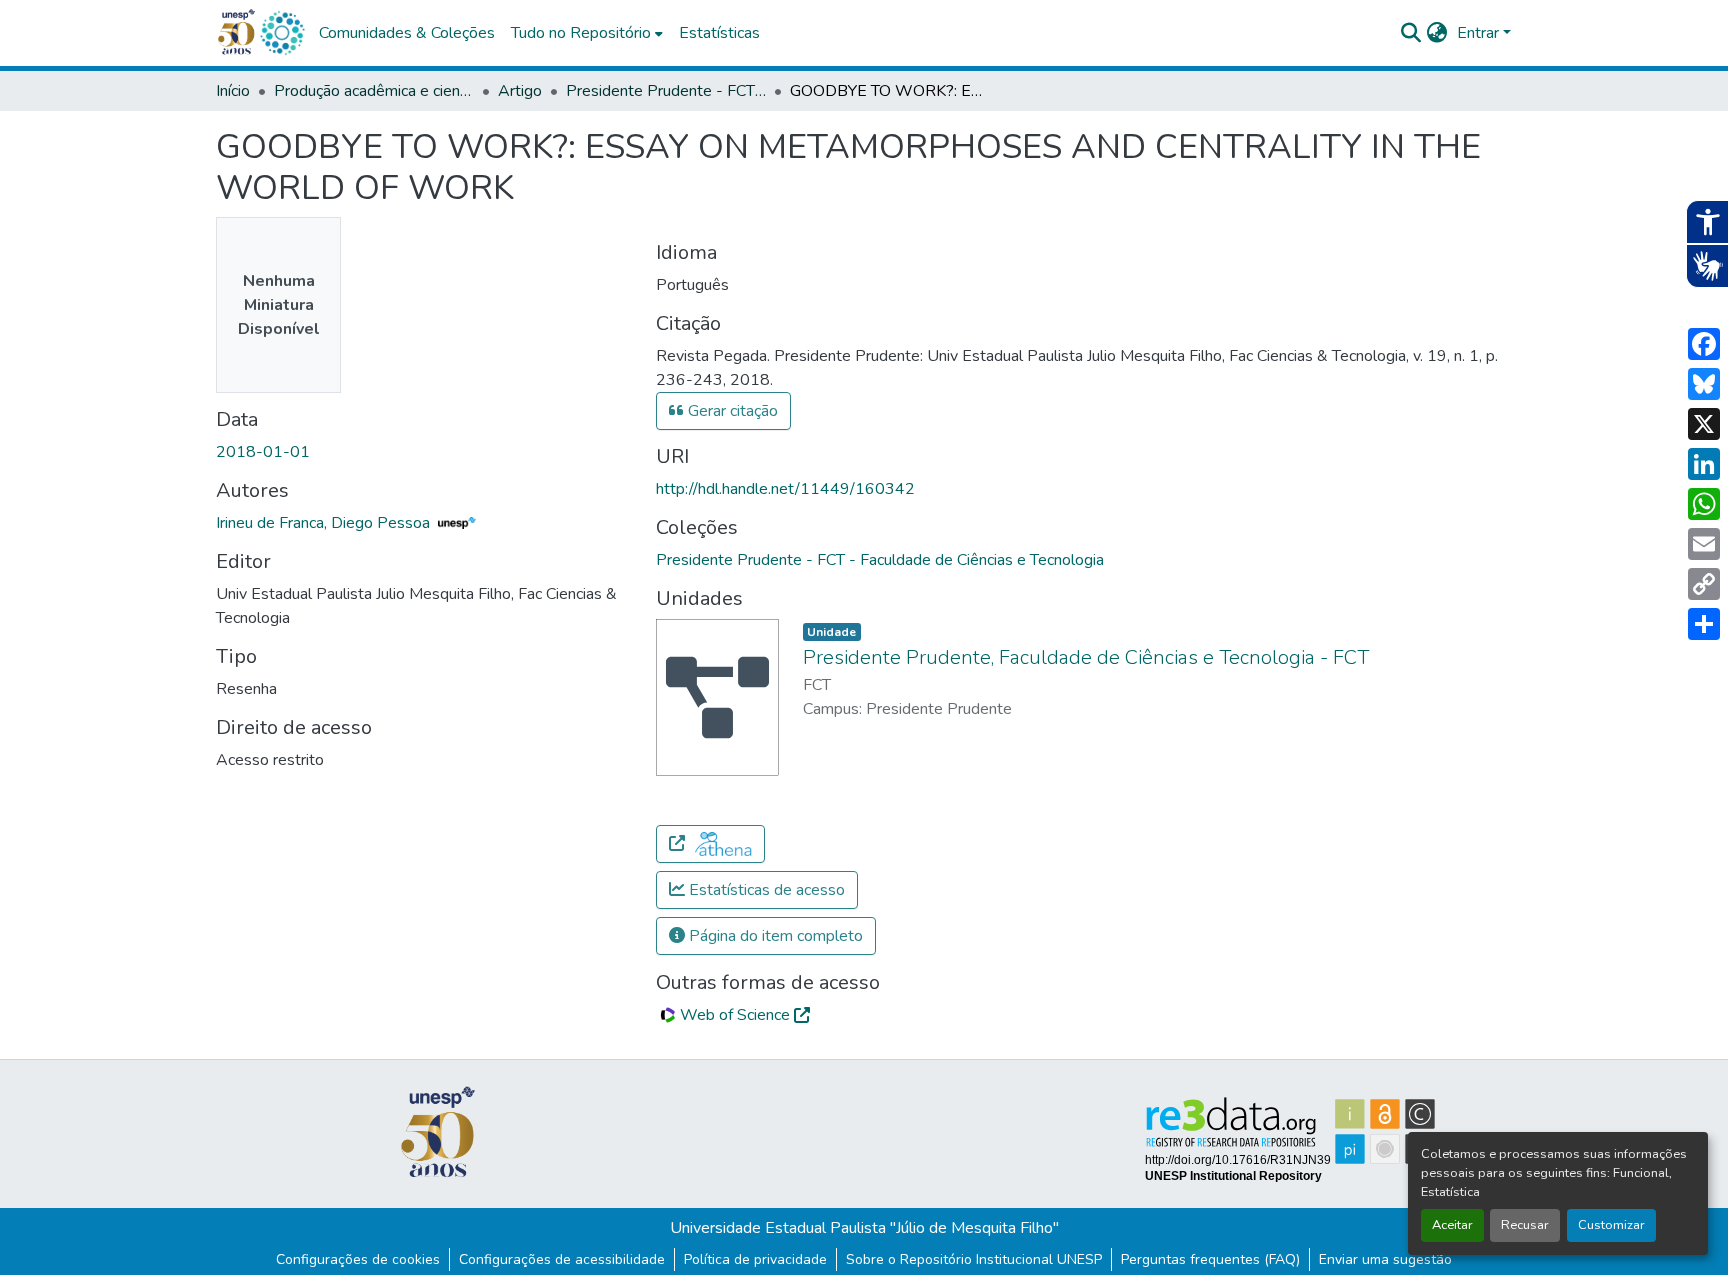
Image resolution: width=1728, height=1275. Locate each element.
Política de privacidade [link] (755, 1259)
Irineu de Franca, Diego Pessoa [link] (325, 523)
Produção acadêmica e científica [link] (374, 91)
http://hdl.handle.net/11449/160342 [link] (785, 489)
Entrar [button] (1480, 33)
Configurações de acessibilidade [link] (562, 1259)
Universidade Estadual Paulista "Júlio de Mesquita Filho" (864, 1228)
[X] (1704, 424)
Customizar (1611, 1225)
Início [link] (233, 91)
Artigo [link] (520, 91)
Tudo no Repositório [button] (581, 33)
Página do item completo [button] (774, 936)
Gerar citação (731, 411)
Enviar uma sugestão (1385, 1259)
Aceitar (1452, 1225)
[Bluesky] (1704, 384)
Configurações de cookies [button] (358, 1259)
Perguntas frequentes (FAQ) (1210, 1259)
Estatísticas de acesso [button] (765, 890)
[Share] (1704, 624)
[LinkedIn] (1704, 464)
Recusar (1525, 1225)
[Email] (1704, 544)
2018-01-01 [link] (263, 452)
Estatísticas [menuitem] (719, 33)
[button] (282, 33)
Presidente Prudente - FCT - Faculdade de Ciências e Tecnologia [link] (666, 91)
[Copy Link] (1704, 584)
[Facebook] (1704, 344)
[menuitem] (587, 33)
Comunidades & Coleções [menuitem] (407, 33)
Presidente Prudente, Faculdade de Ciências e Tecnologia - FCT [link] (1086, 657)
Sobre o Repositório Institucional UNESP (974, 1259)
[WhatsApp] (1704, 504)
